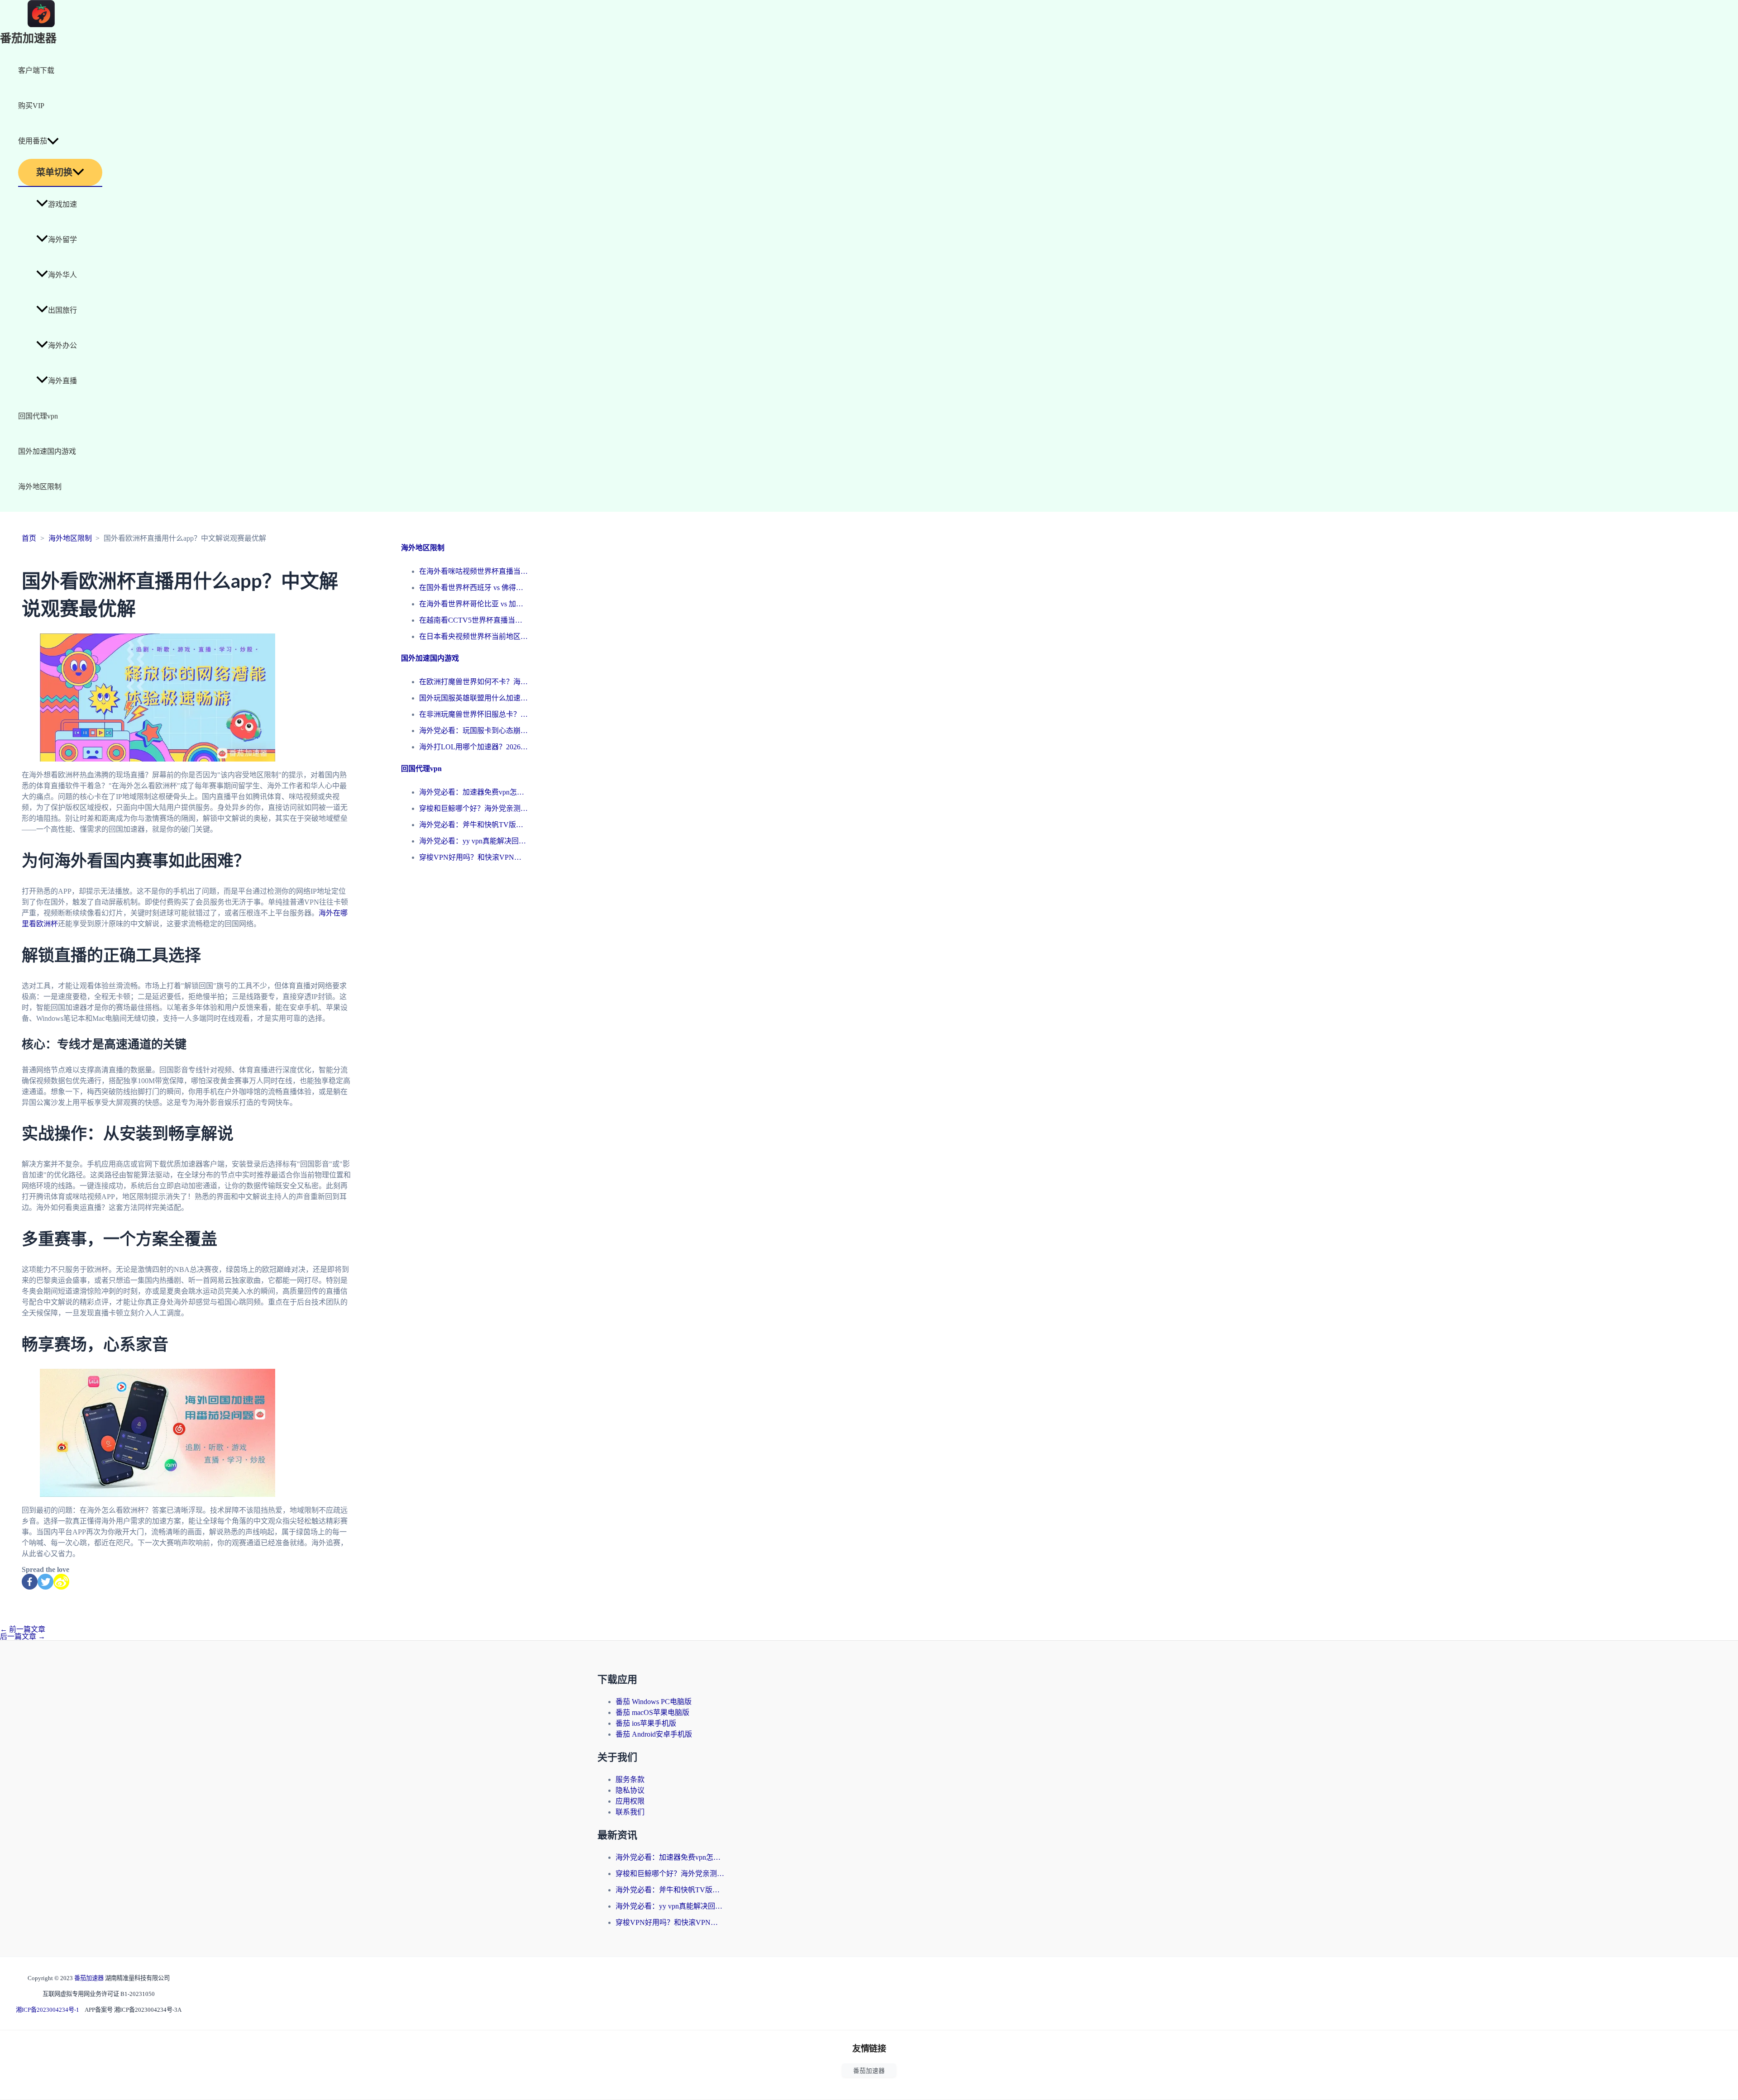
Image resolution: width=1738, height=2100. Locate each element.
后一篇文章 (23, 1636)
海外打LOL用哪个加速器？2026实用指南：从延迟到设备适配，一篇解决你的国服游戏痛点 (473, 747)
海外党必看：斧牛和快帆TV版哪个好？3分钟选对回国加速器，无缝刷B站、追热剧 (473, 825)
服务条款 (630, 1779)
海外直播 (62, 381)
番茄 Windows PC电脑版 (654, 1702)
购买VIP (31, 106)
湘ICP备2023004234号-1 (48, 2010)
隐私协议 (630, 1790)
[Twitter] (45, 1582)
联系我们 (630, 1812)
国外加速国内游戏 (47, 451)
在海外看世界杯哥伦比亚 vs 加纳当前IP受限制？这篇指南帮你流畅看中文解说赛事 (473, 604)
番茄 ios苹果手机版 (646, 1723)
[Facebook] (30, 1582)
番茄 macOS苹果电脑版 (652, 1712)
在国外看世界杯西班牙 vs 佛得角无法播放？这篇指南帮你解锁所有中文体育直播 (473, 588)
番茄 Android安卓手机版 (654, 1734)
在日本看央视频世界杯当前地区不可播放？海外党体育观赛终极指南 (473, 636)
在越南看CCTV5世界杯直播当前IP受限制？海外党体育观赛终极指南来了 (473, 620)
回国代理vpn (38, 416)
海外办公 (62, 345)
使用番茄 (33, 141)
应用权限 (630, 1801)
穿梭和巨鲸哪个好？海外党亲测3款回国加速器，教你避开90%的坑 (473, 808)
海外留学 (62, 240)
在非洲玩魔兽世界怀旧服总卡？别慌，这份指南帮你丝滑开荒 (473, 714)
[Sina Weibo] (61, 1582)
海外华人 (62, 275)
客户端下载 (36, 70)
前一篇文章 (23, 1629)
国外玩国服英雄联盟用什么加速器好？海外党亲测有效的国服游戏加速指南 (473, 698)
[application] (53, 141)
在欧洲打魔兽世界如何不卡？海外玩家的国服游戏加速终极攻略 (473, 682)
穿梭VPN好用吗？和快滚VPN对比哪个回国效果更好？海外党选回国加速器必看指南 (473, 857)
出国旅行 (62, 310)
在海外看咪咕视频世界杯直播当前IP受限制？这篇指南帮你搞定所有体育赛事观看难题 (473, 571)
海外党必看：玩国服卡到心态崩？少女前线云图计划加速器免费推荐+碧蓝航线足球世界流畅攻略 (473, 731)
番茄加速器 (28, 39)
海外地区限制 (40, 487)
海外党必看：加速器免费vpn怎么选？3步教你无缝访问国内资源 (473, 792)
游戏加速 (62, 204)
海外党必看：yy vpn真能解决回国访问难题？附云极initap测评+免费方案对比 (473, 841)
